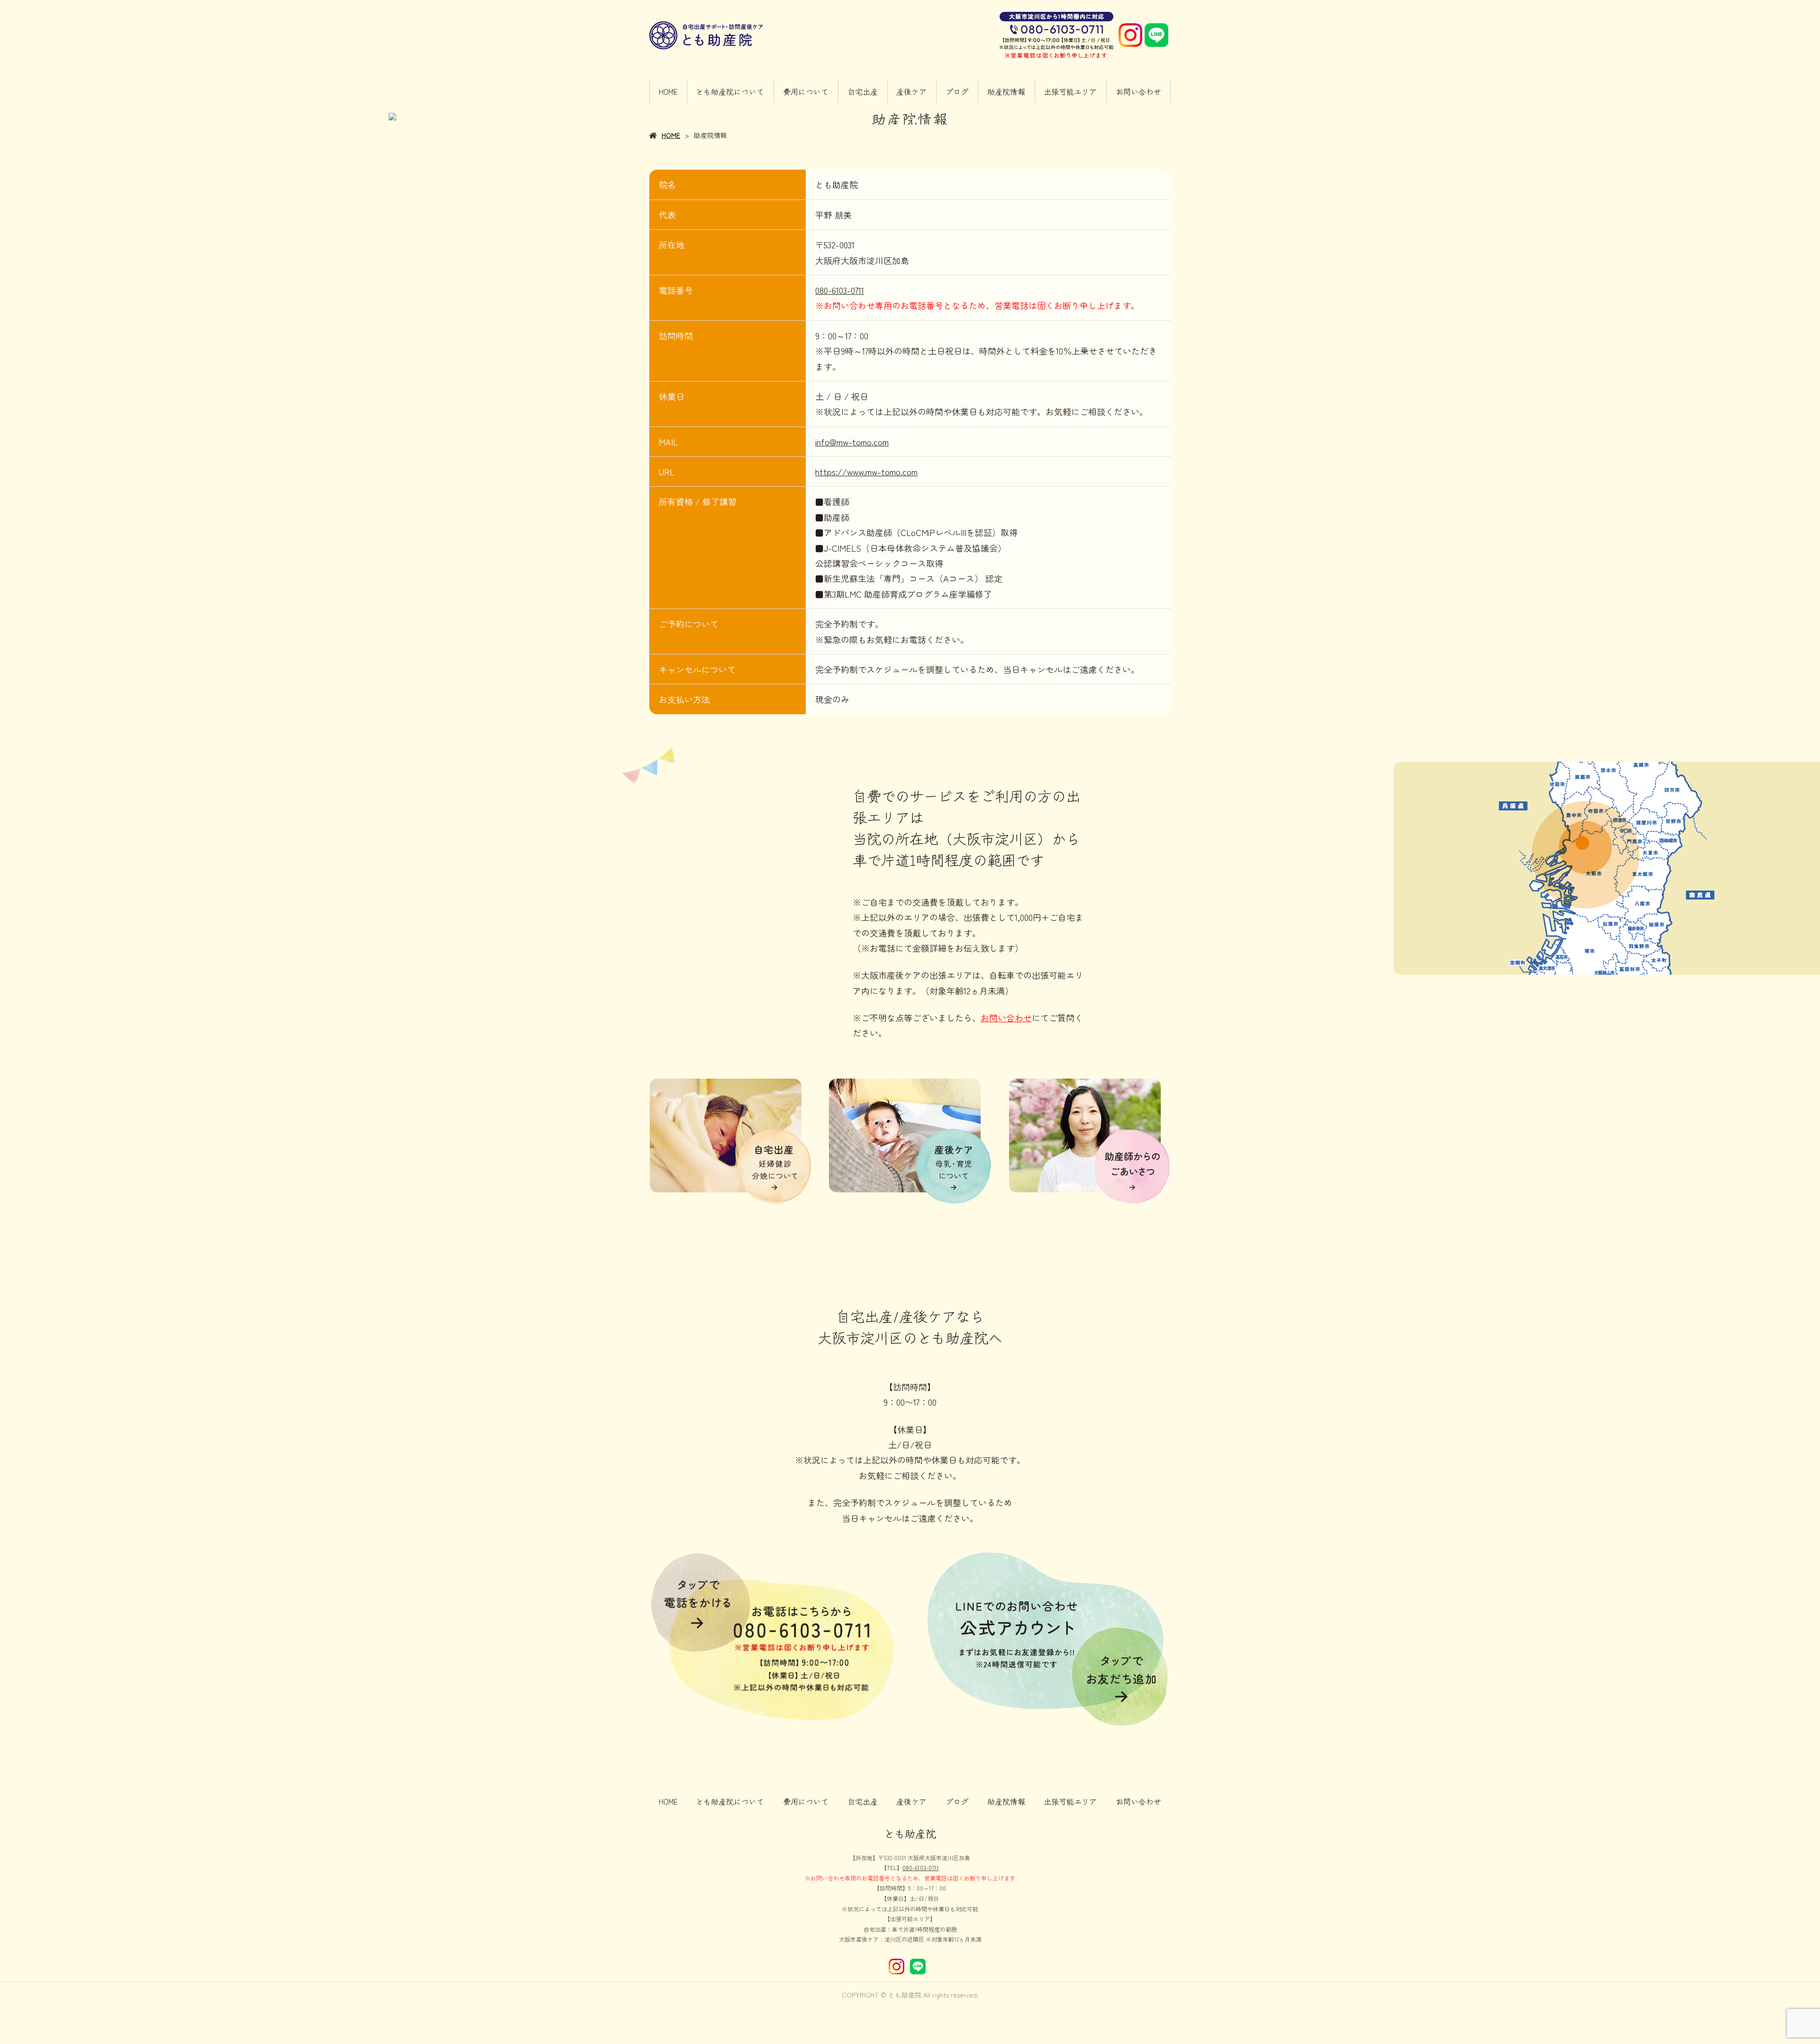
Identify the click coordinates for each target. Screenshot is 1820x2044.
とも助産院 (910, 1833)
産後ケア (911, 91)
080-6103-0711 (840, 290)
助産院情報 (1006, 91)
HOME (668, 91)
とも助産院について (730, 91)
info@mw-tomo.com (852, 442)
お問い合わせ (1138, 91)
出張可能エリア (1070, 91)
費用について (806, 91)
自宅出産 (863, 91)
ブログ (957, 91)
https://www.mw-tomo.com (866, 472)
